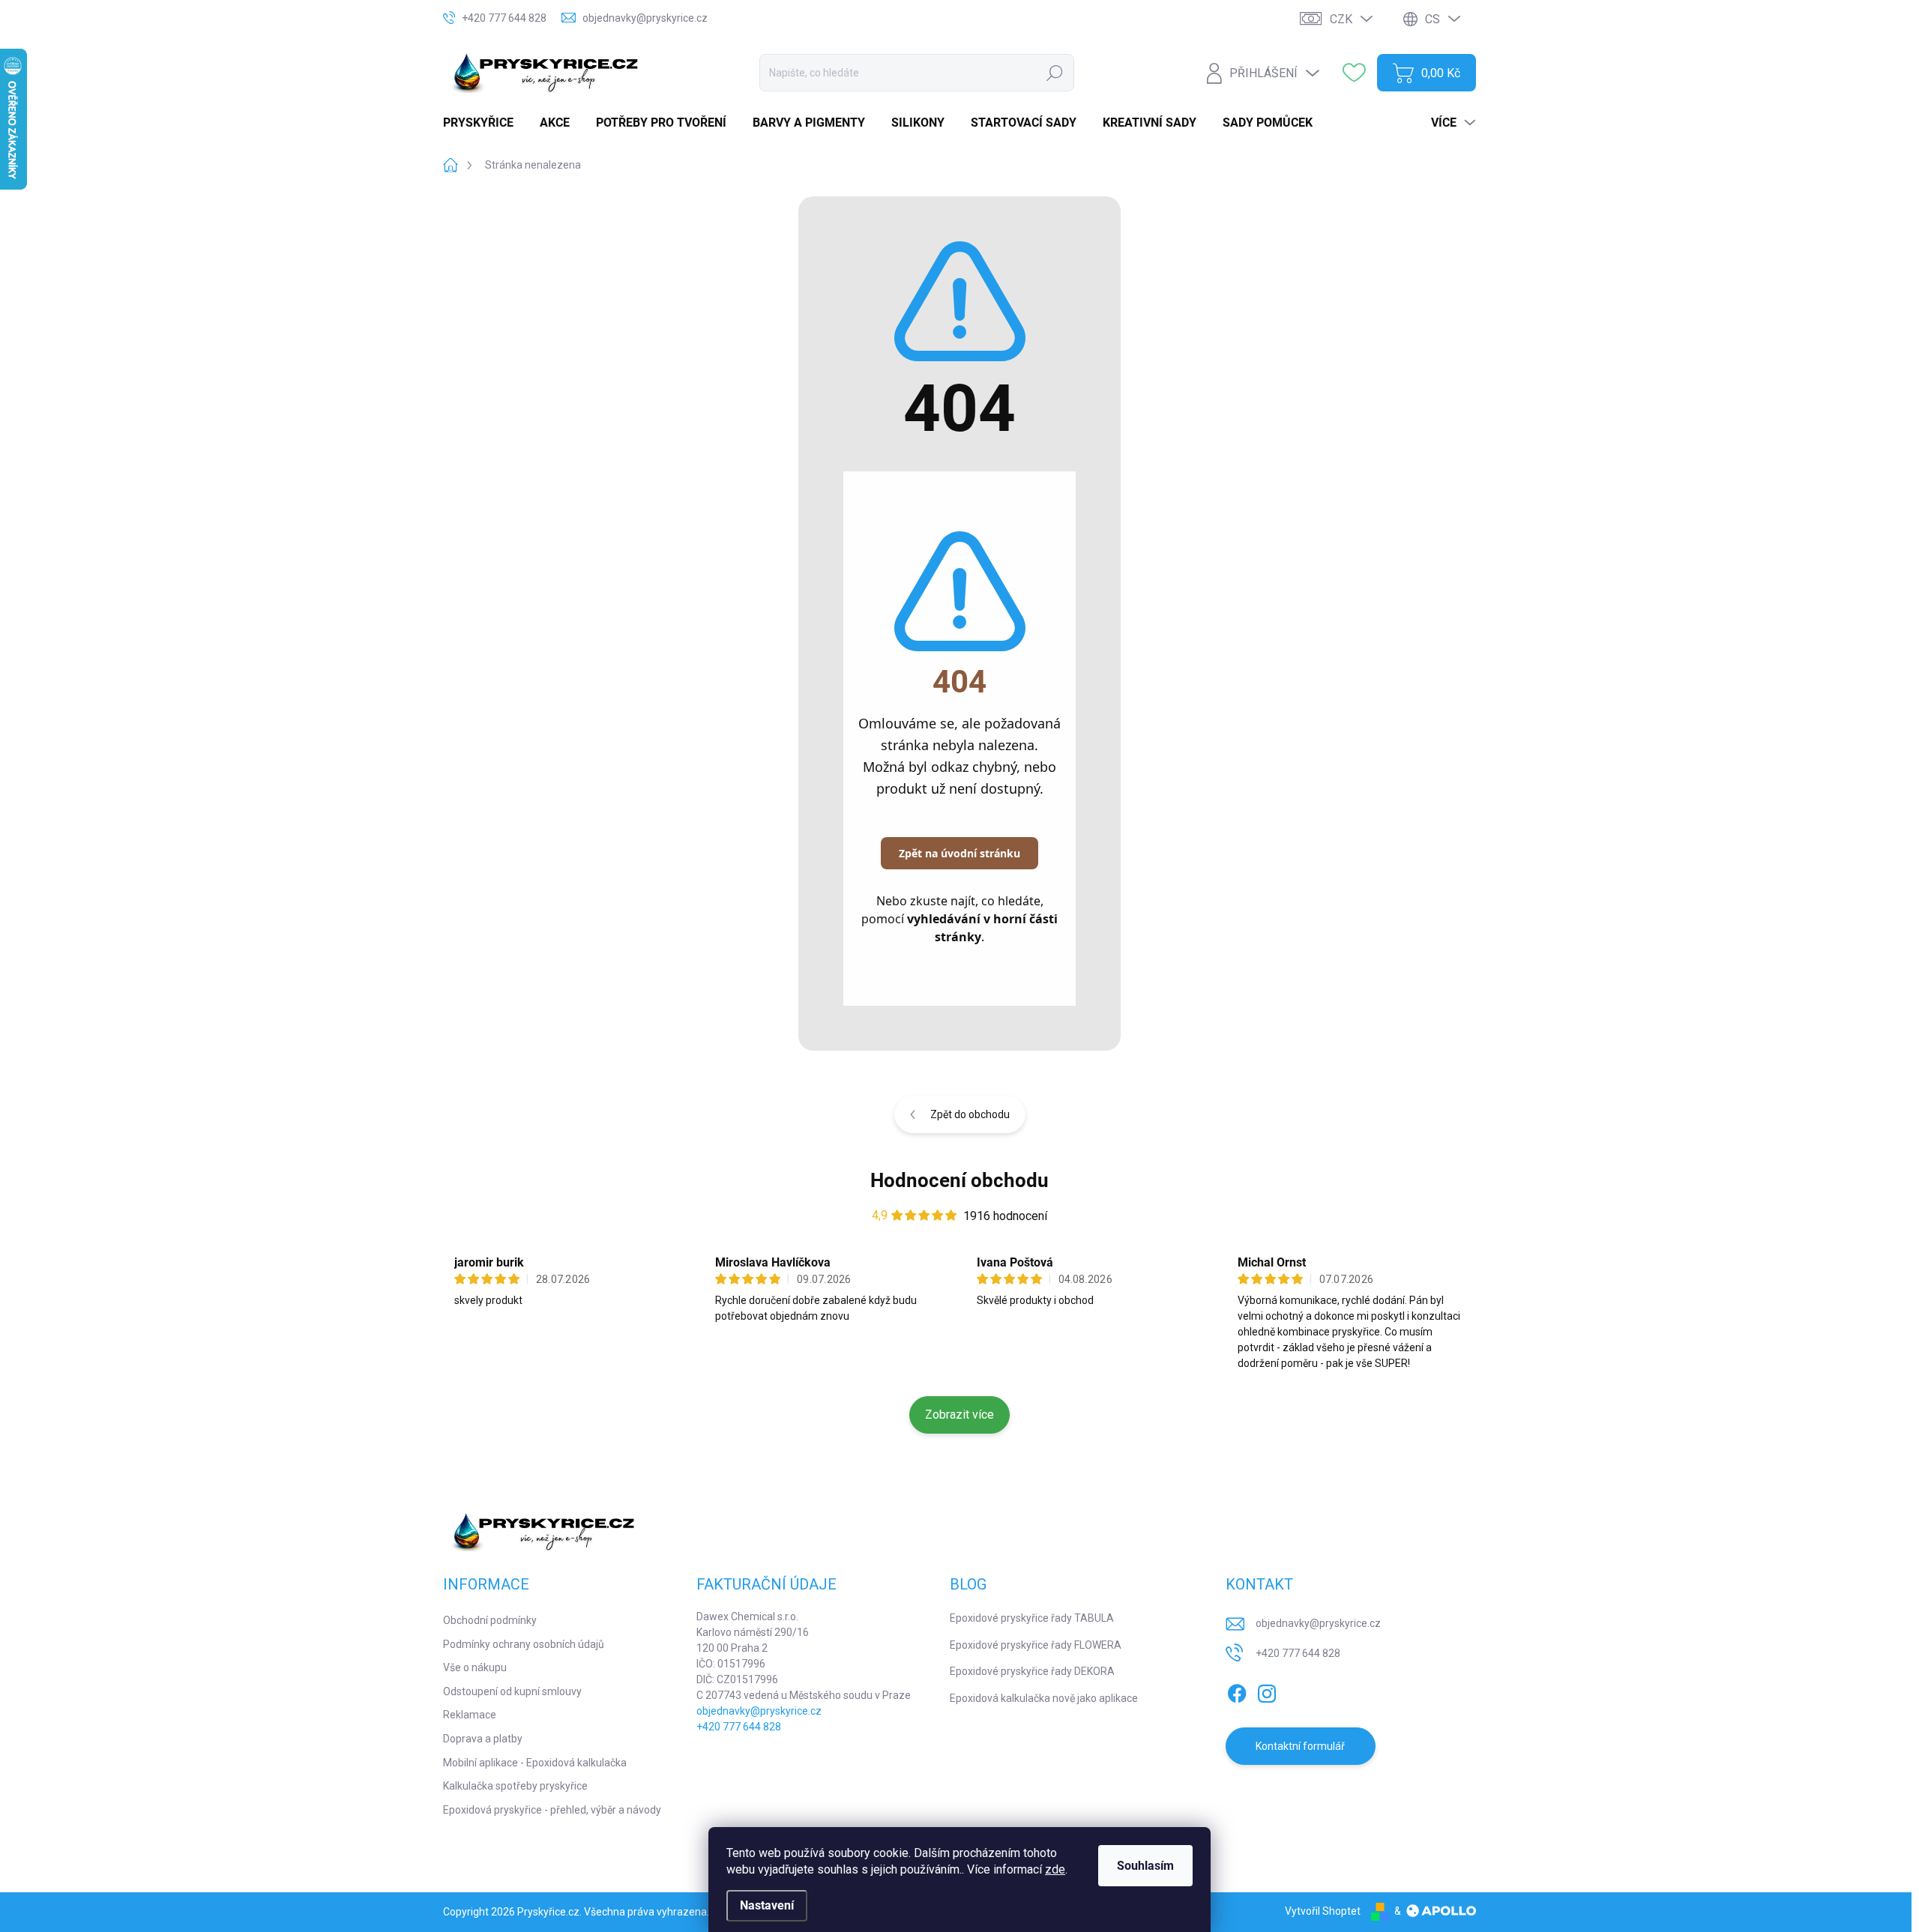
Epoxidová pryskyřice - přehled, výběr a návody (552, 1810)
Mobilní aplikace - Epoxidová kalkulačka (535, 1763)
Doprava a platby (483, 1739)
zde (1055, 1869)
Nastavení (767, 1905)
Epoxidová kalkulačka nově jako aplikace (1044, 1698)
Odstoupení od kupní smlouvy (512, 1691)
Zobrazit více (959, 1415)
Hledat (1054, 73)
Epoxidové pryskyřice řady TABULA (1032, 1618)
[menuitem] (484, 123)
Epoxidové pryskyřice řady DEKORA (1032, 1671)
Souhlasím (1145, 1866)
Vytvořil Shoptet (1323, 1911)
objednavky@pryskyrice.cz (759, 1711)
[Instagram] (1267, 1691)
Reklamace (470, 1715)
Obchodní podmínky (490, 1620)
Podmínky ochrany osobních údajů (524, 1644)
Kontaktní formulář (1300, 1746)
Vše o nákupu (475, 1667)
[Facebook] (1237, 1691)
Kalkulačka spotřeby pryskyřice (515, 1786)
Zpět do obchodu (970, 1114)
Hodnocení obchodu (959, 1180)
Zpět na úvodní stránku (959, 853)
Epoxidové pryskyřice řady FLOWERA (1036, 1645)
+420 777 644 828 (739, 1727)
